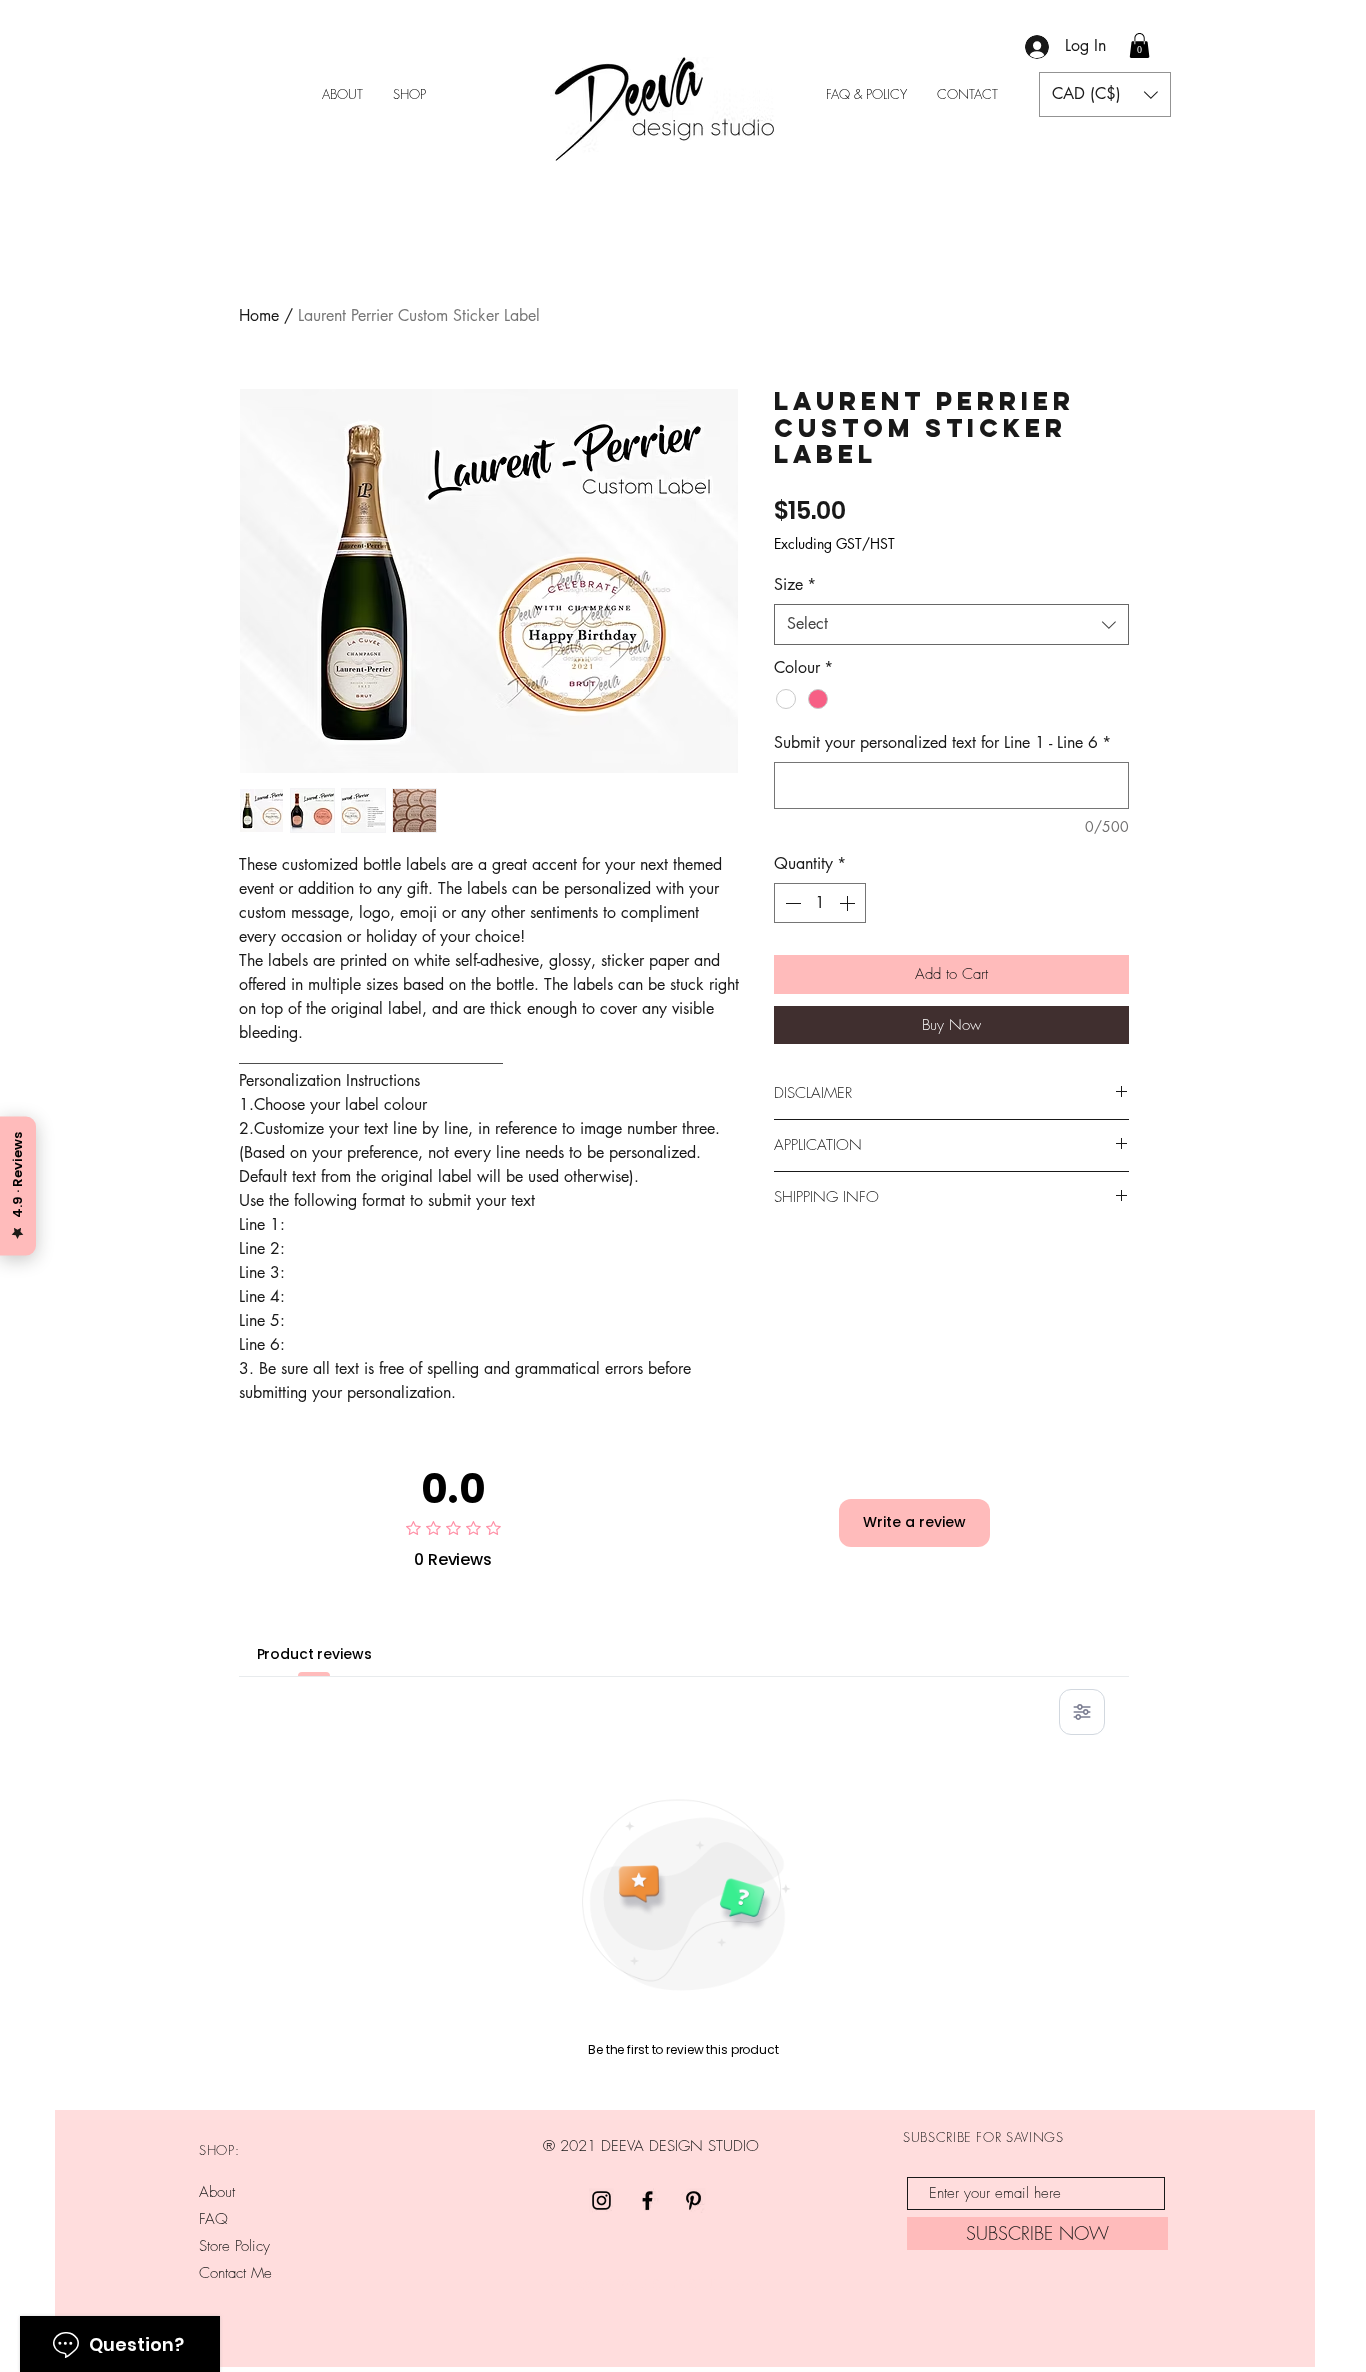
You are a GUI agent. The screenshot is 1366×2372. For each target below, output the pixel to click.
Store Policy (234, 2246)
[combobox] (951, 624)
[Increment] (849, 903)
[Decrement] (791, 903)
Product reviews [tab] (314, 1654)
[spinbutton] (820, 903)
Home (259, 315)
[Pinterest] (693, 2200)
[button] (1139, 45)
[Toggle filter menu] (1082, 1712)
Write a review (914, 1522)
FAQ (213, 2219)
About (217, 2192)
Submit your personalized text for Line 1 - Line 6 (942, 742)
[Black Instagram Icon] (601, 2200)
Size (795, 584)
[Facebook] (647, 2200)
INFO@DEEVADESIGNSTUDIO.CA (653, 2285)
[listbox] (1105, 94)
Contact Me (235, 2273)
